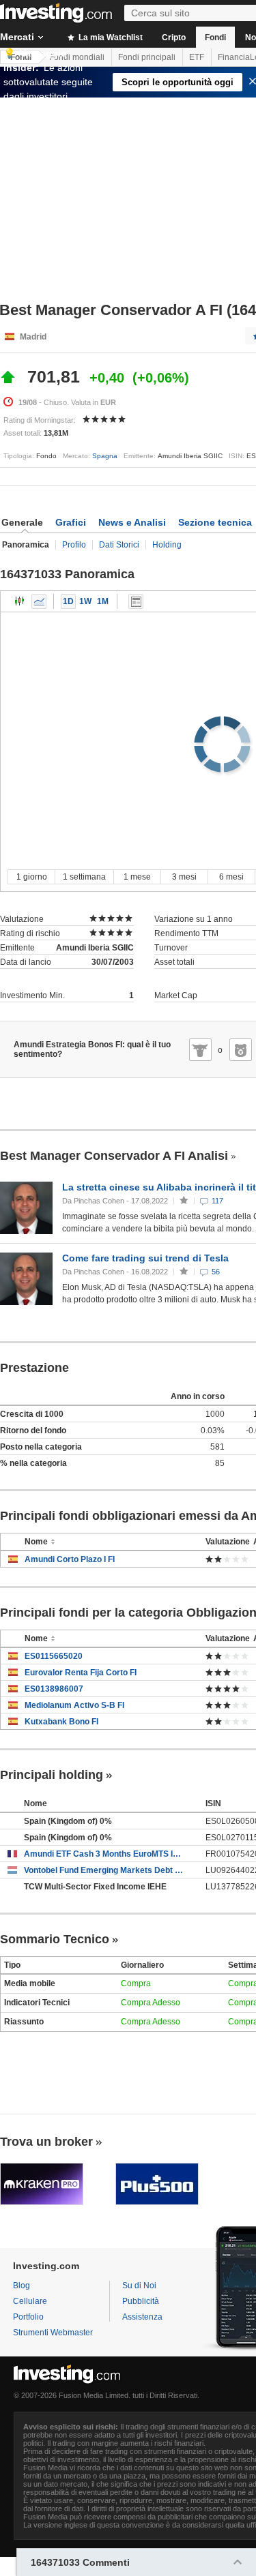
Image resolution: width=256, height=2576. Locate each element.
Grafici (71, 522)
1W (85, 601)
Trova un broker (46, 2142)
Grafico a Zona (39, 601)
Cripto (174, 38)
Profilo (74, 545)
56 (216, 1272)
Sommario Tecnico (55, 1939)
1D (68, 601)
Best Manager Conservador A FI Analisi (114, 1156)
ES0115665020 (54, 1656)
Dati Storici (119, 545)
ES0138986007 (54, 1689)
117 (217, 1201)
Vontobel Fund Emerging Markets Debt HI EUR (104, 1870)
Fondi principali (147, 57)
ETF (197, 57)
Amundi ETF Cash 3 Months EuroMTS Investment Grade (104, 1854)
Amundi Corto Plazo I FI (70, 1559)
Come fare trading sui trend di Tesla (145, 1258)
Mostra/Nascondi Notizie (136, 601)
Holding (167, 545)
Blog (22, 2286)
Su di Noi (139, 2286)
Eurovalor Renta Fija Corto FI (81, 1673)
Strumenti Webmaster (53, 2333)
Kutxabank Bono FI (61, 1722)
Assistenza (142, 2317)
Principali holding (52, 1775)
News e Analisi (132, 522)
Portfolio (28, 2317)
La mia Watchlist (110, 38)
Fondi (215, 38)
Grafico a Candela (20, 601)
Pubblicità (141, 2301)
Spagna (105, 456)
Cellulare (30, 2301)
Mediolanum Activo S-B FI (74, 1705)
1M (103, 601)
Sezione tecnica (215, 522)
